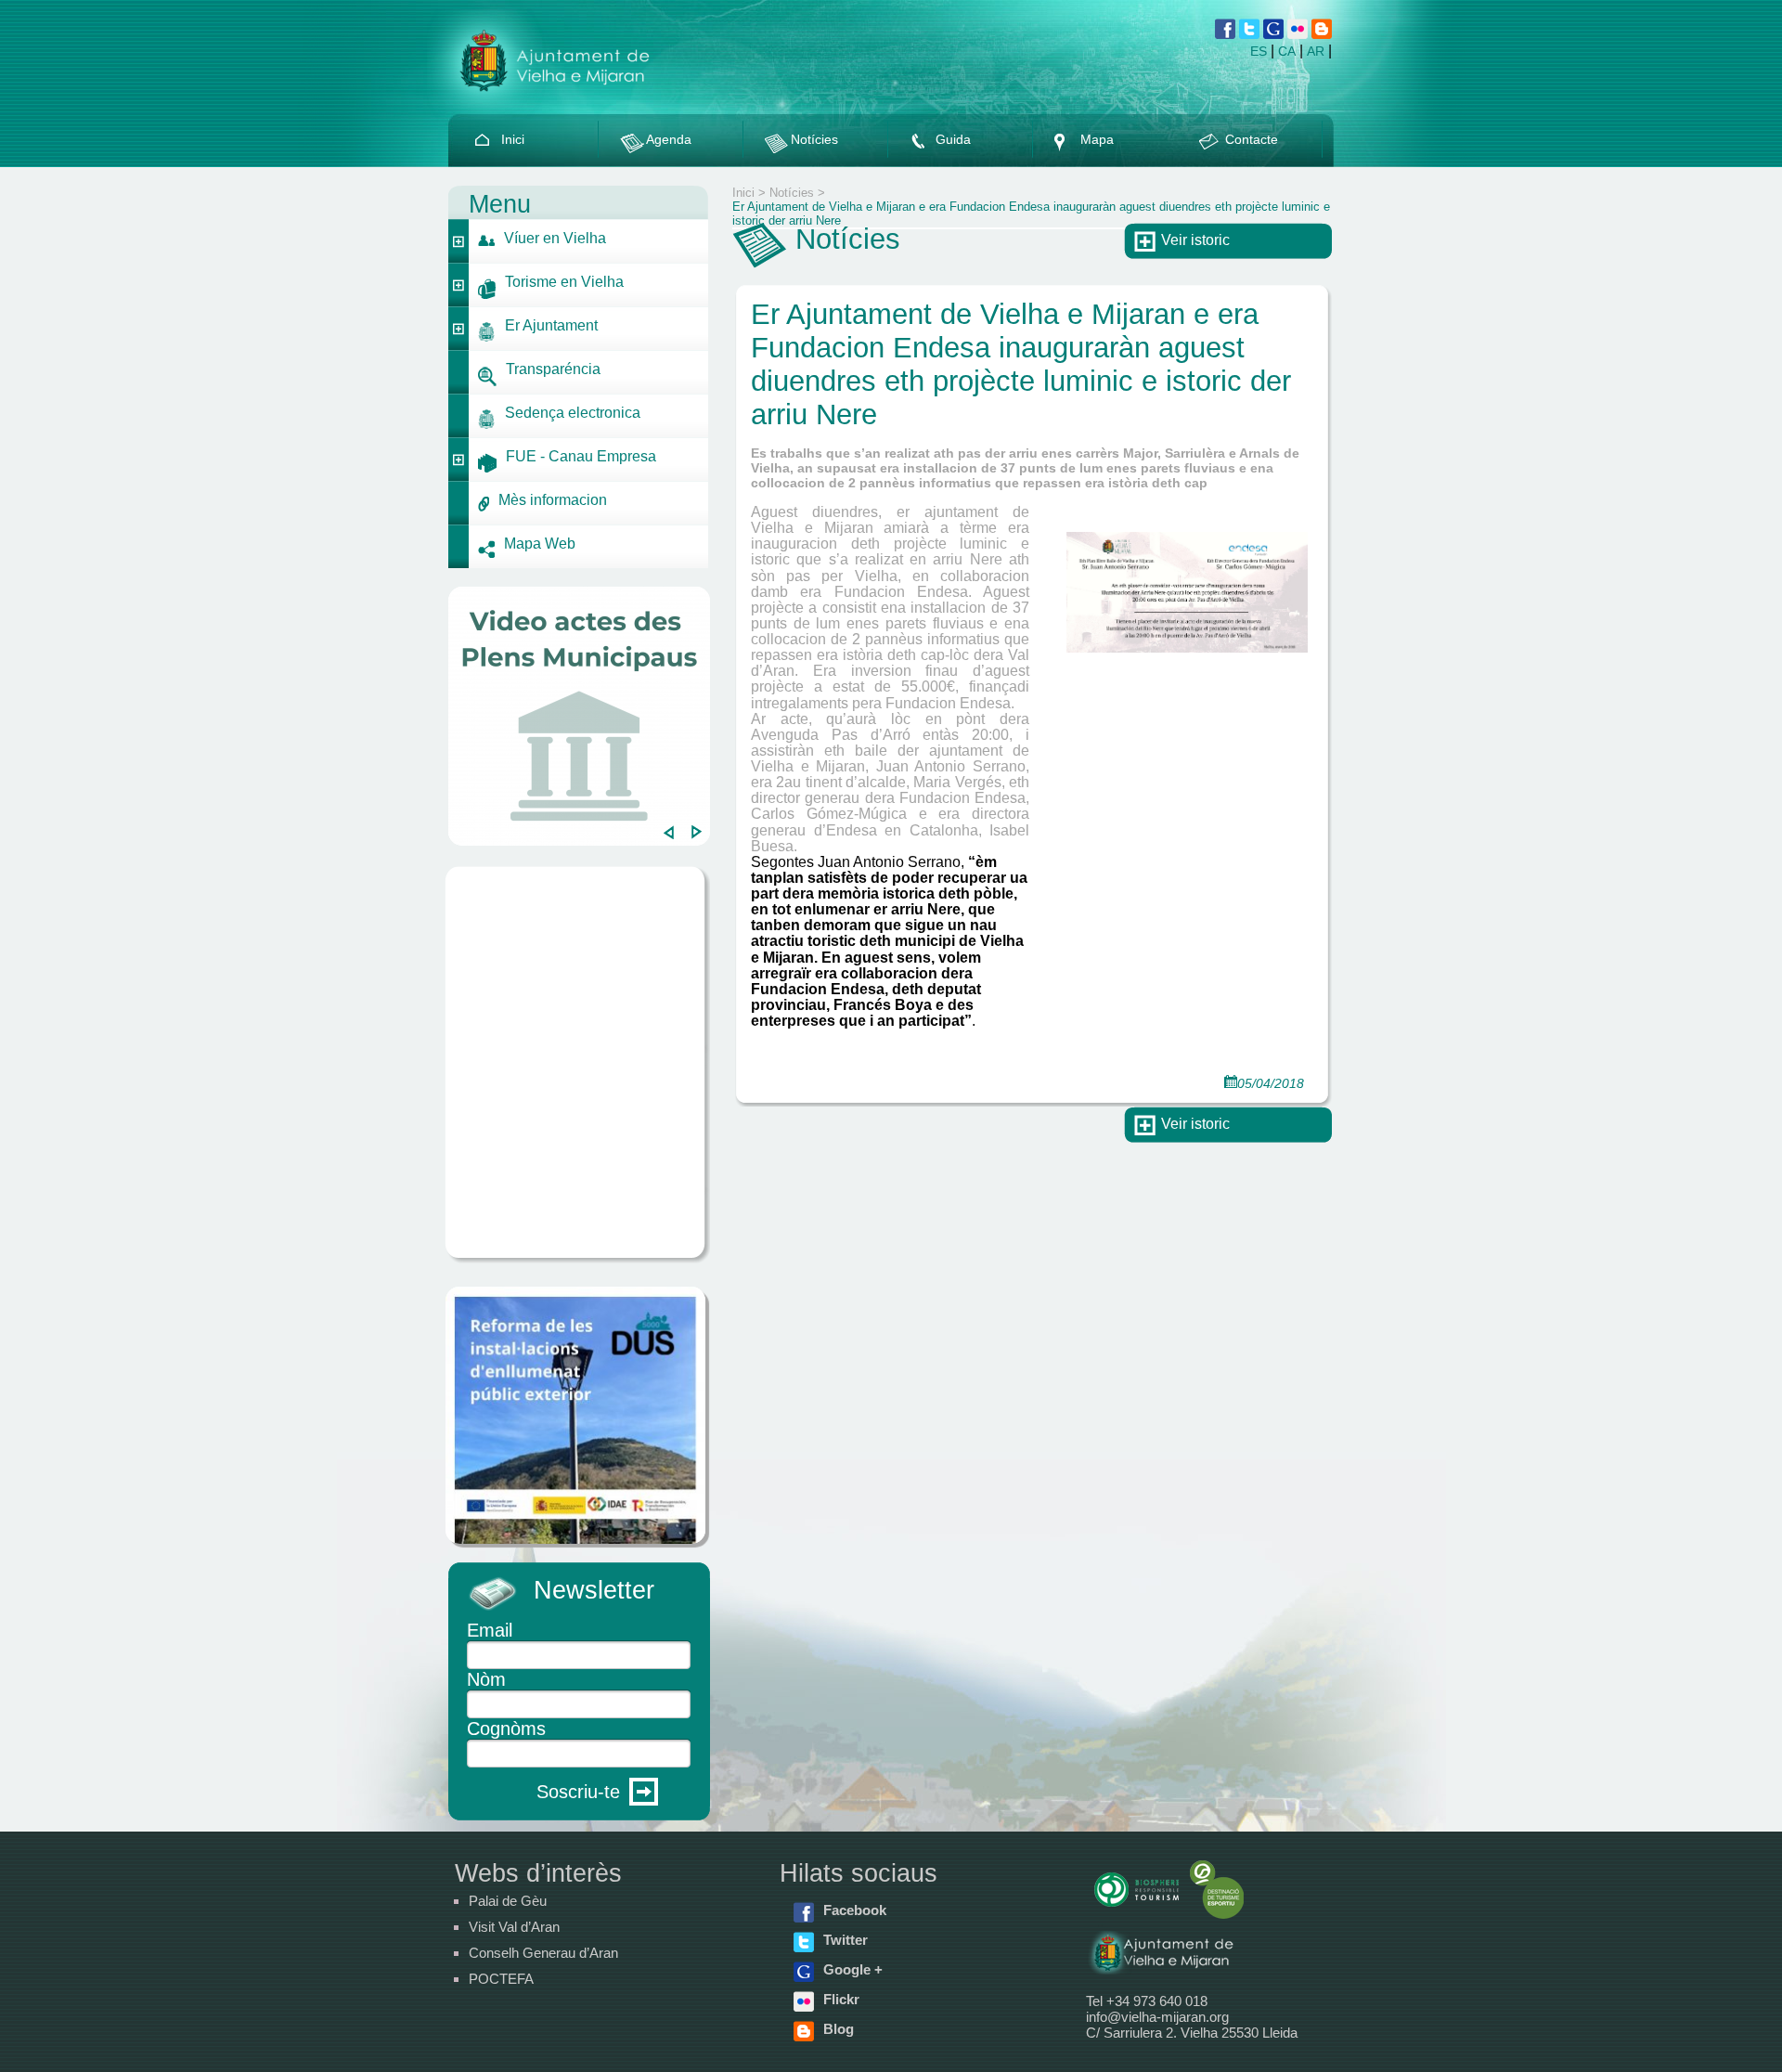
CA (1287, 51)
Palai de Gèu (508, 1901)
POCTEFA (501, 1979)
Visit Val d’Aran (514, 1927)
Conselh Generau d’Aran (543, 1953)
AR (1316, 51)
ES (1259, 51)
